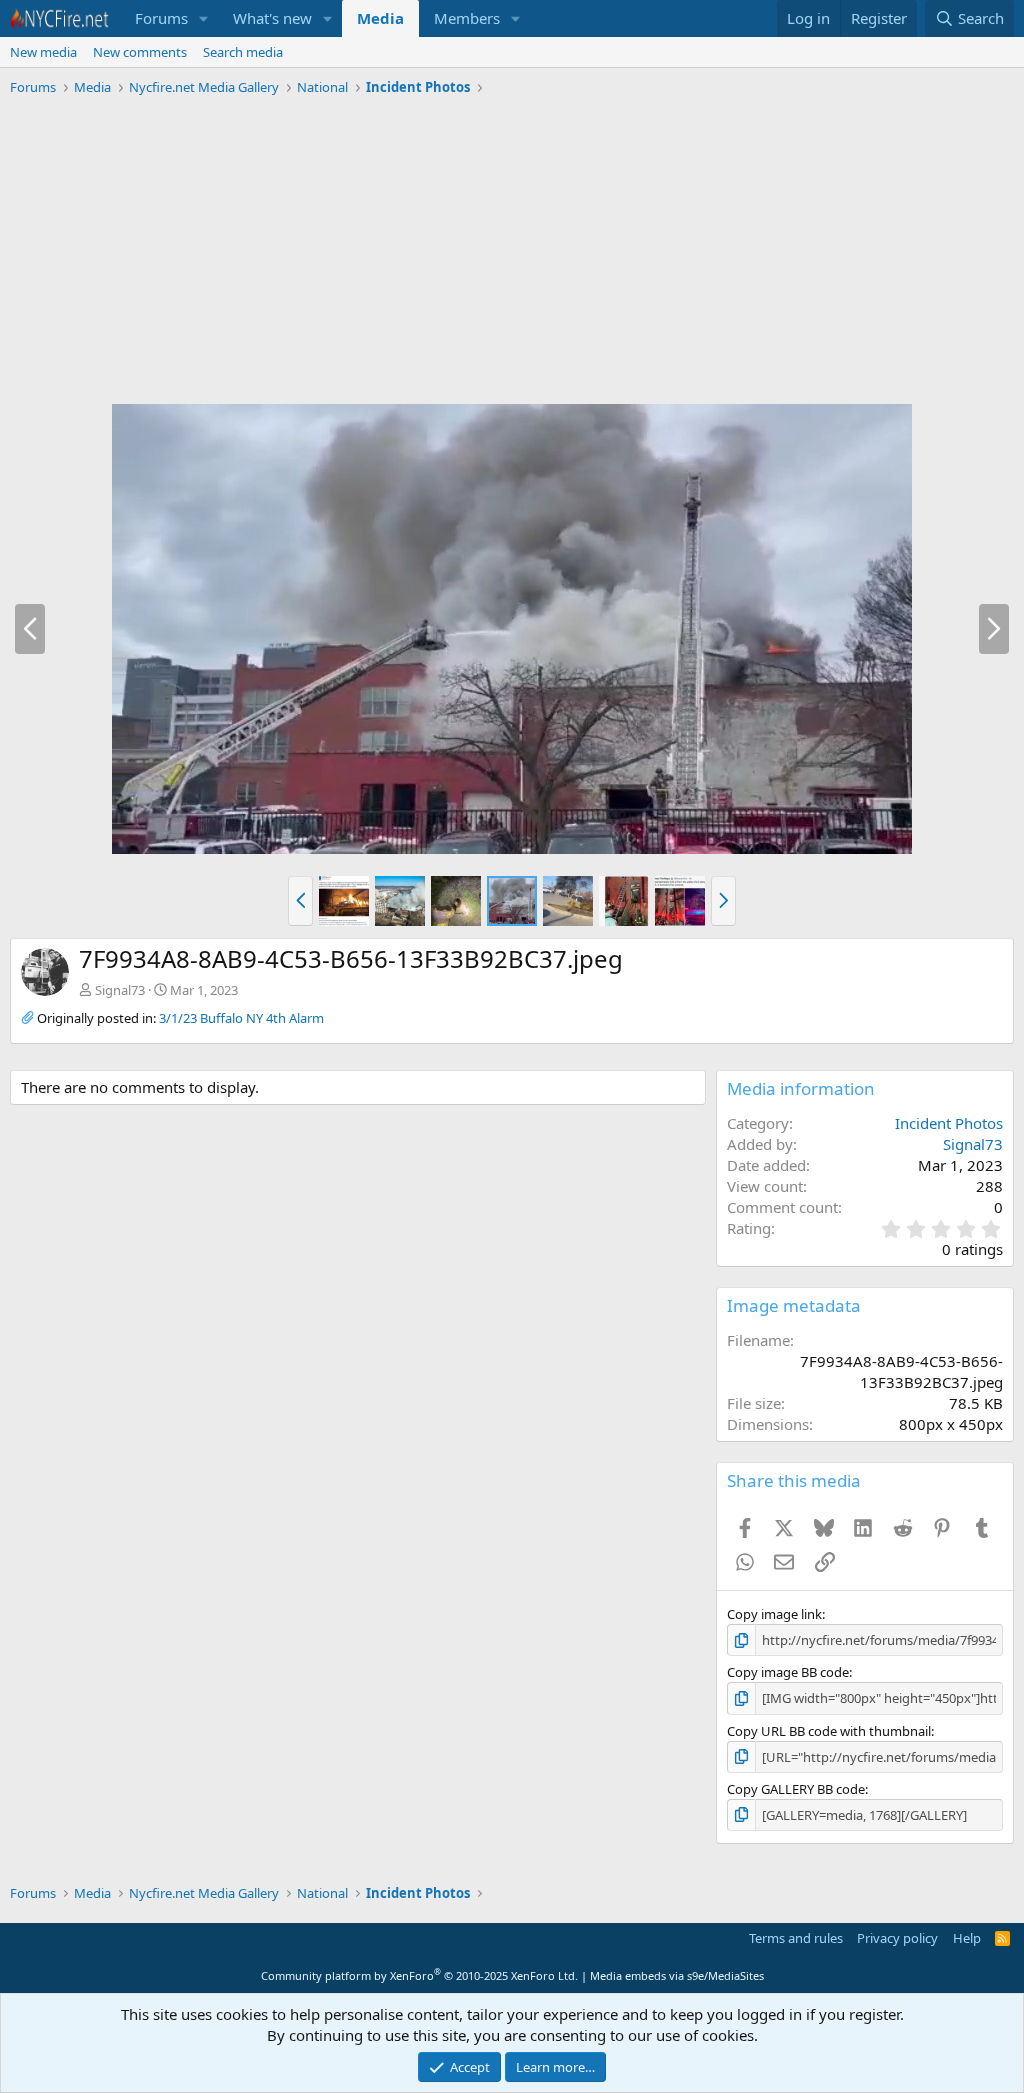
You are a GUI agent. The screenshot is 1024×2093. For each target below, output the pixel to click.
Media (380, 18)
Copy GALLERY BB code (796, 1789)
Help (967, 1938)
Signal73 (120, 990)
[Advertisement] (512, 253)
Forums (161, 18)
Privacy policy (897, 1938)
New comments (140, 52)
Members (467, 18)
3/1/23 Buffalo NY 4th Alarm (241, 1018)
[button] (204, 18)
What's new (272, 18)
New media (43, 52)
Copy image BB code (788, 1672)
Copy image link (774, 1614)
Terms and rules (796, 1938)
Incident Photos (949, 1123)
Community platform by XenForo (419, 1975)
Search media (243, 52)
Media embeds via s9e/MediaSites (677, 1975)
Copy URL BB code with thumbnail (829, 1731)
